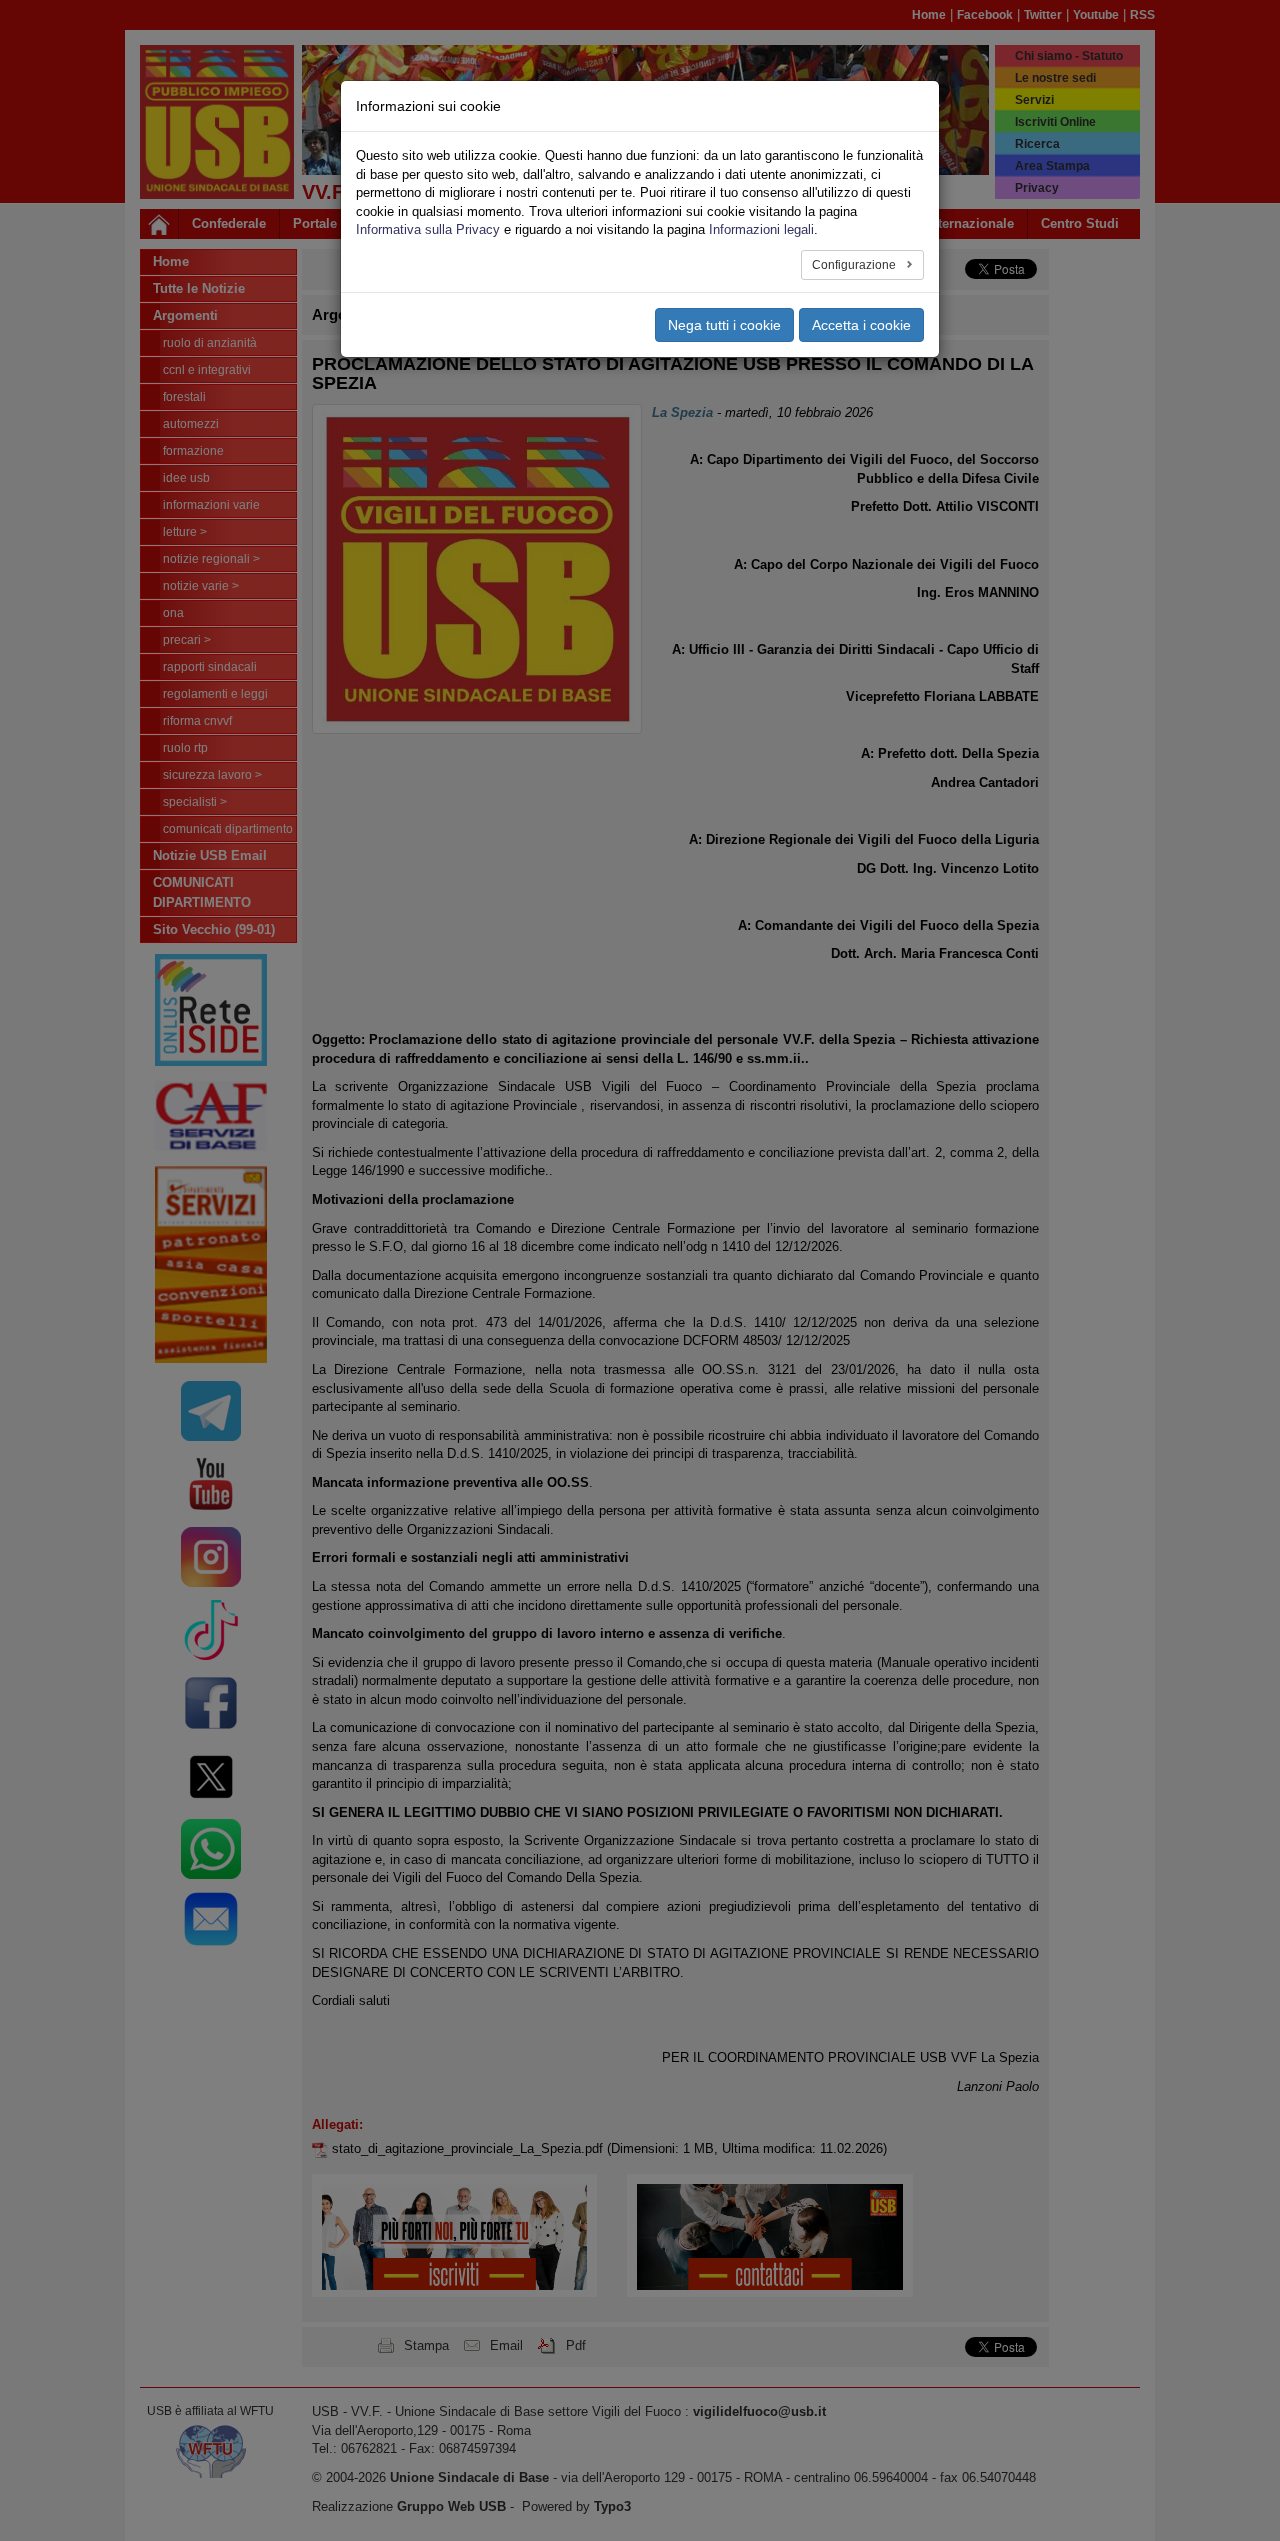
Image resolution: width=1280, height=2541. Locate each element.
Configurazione (855, 265)
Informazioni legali (761, 229)
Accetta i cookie (861, 325)
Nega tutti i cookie (724, 325)
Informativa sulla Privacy (428, 229)
